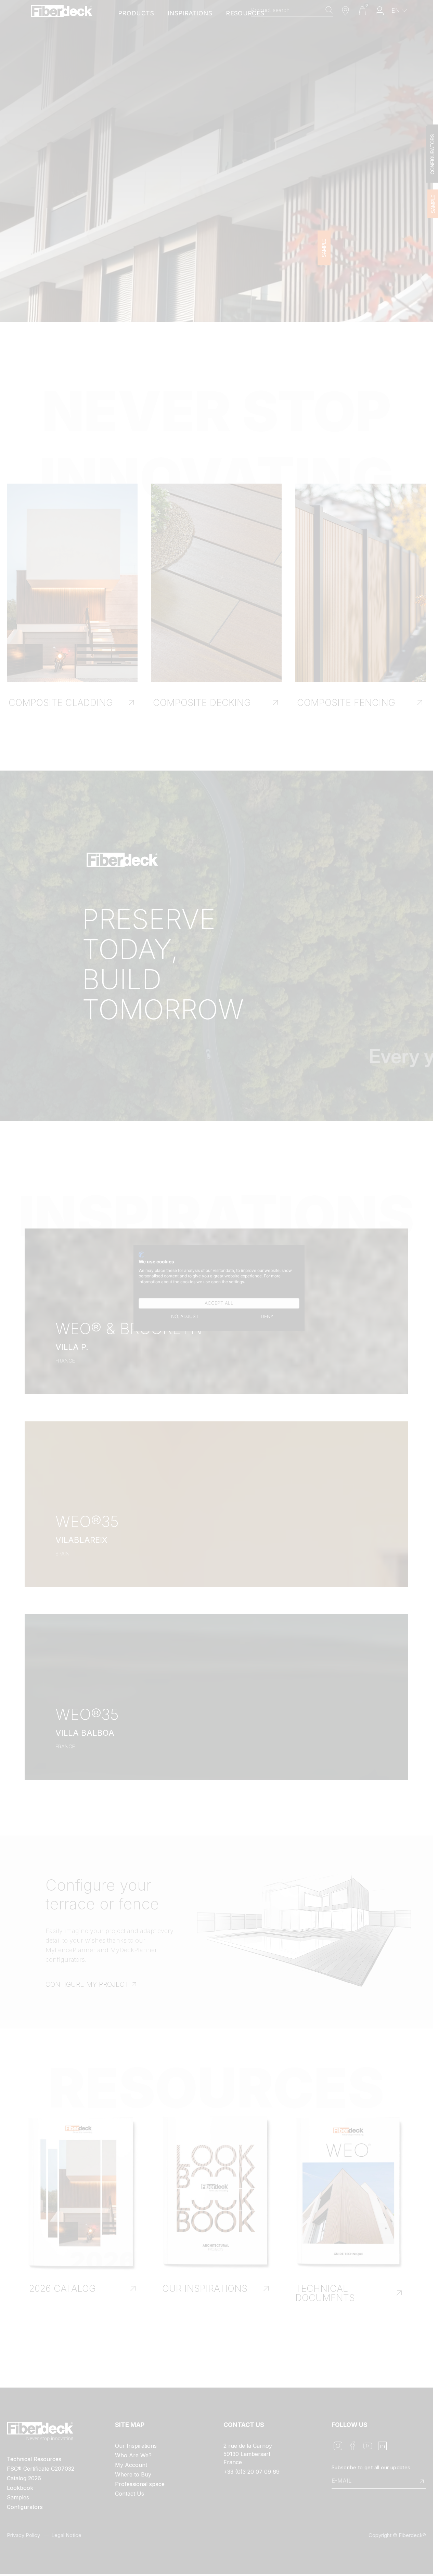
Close (301, 1234)
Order (222, 1320)
